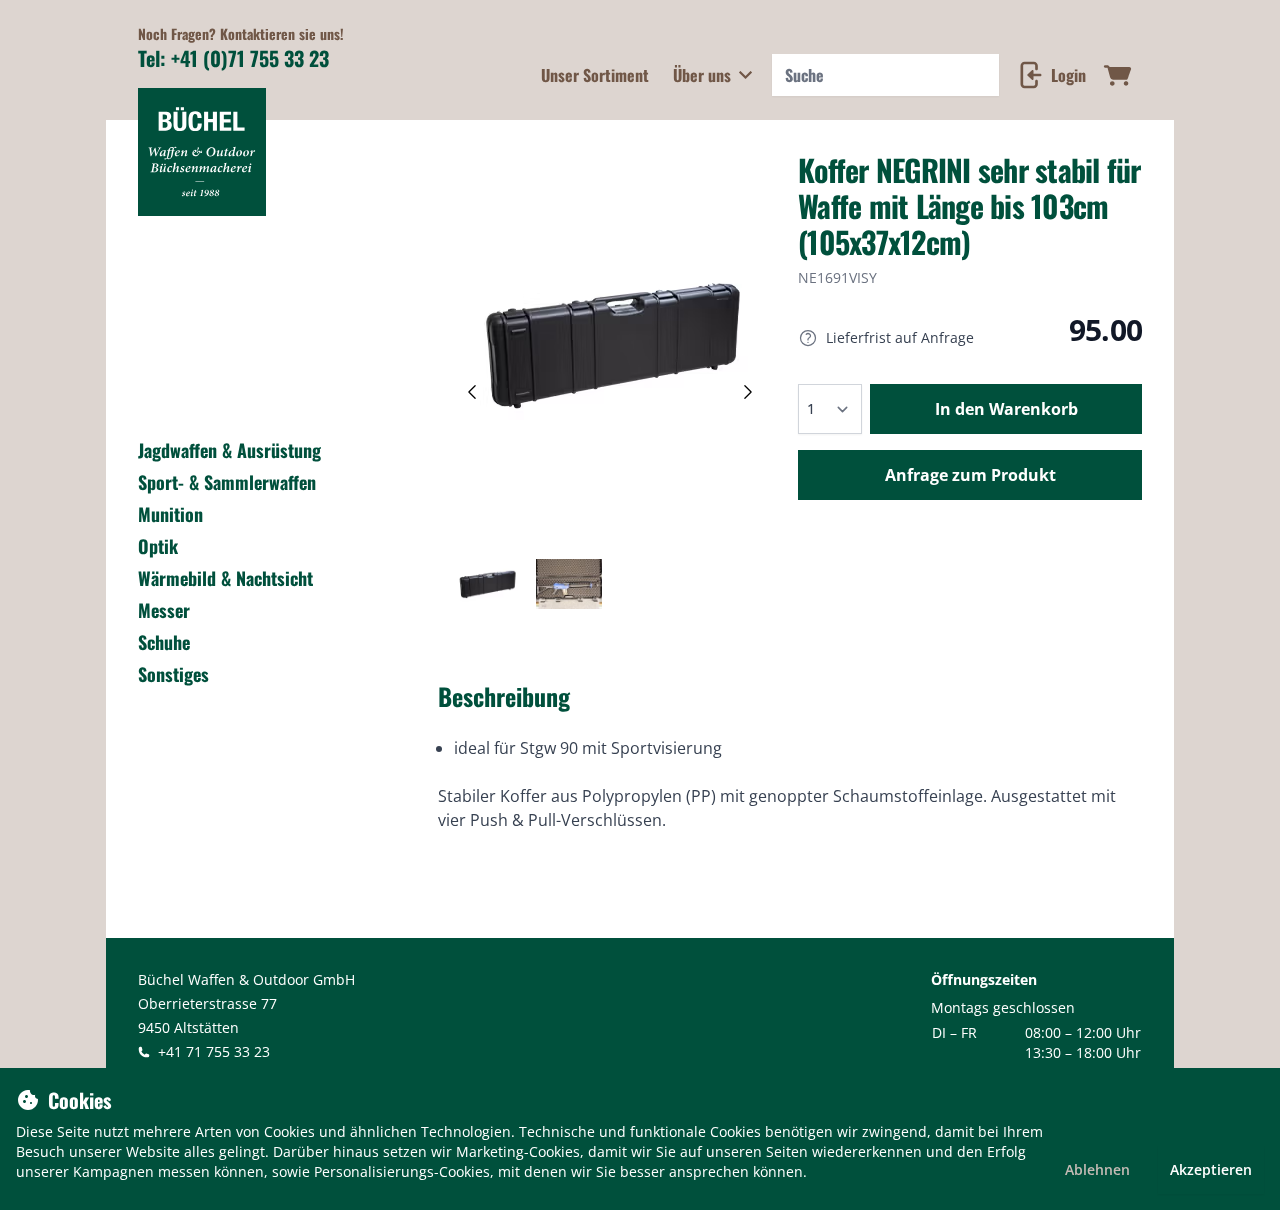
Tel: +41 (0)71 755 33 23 (233, 58)
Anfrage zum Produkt (970, 475)
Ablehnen (1097, 1169)
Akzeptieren (1211, 1169)
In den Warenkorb (1006, 409)
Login (1068, 75)
